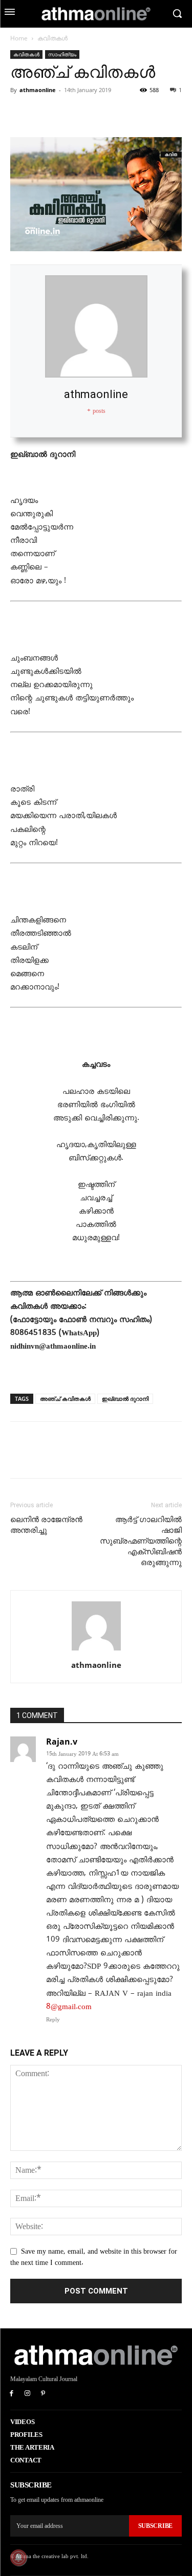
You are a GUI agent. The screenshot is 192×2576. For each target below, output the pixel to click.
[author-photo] (96, 1651)
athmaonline (38, 90)
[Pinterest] (68, 113)
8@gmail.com (69, 2007)
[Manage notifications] (18, 2558)
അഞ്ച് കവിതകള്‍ (65, 1399)
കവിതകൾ (52, 38)
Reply (53, 2020)
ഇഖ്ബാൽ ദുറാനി (125, 1399)
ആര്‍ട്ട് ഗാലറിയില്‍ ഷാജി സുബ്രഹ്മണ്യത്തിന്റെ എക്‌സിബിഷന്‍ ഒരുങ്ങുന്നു (141, 1541)
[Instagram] (27, 2394)
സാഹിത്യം (62, 54)
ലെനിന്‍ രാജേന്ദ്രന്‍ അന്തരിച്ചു (46, 1525)
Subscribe (155, 2526)
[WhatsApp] (91, 113)
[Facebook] (20, 113)
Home (19, 38)
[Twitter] (44, 113)
